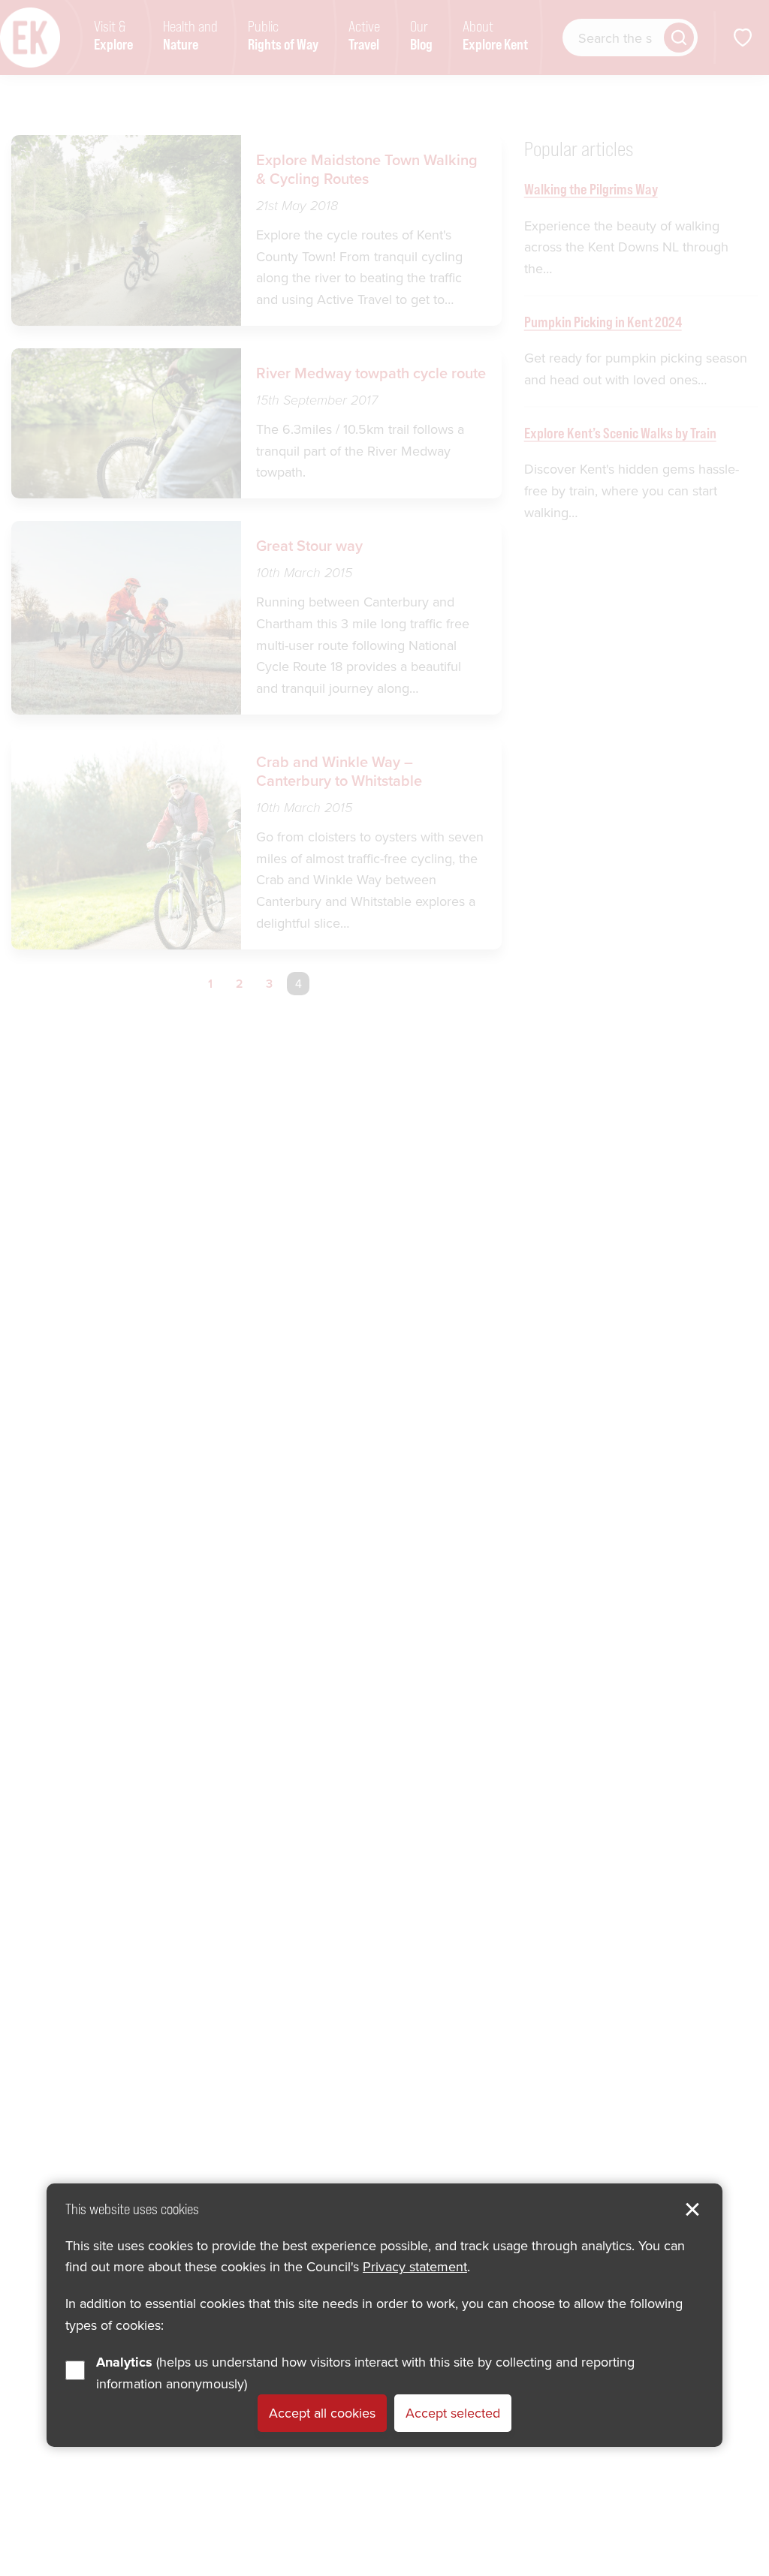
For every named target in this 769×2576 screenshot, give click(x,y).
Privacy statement (415, 2266)
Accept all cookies (322, 2413)
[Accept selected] (692, 2210)
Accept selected (453, 2413)
